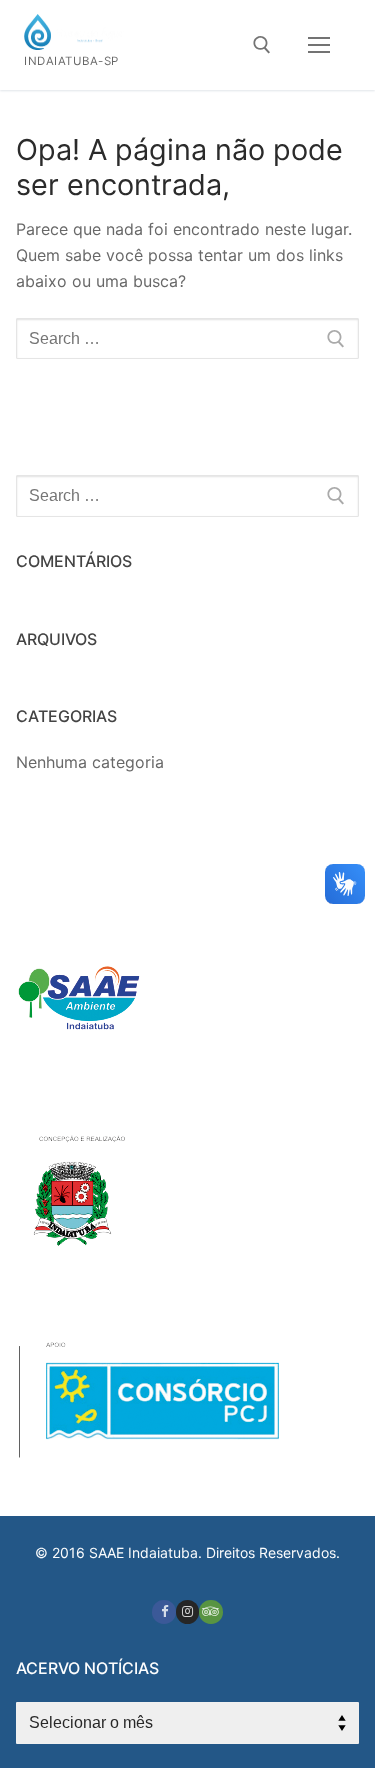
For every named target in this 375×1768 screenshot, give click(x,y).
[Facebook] (163, 1611)
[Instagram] (187, 1611)
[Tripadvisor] (210, 1611)
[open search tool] (262, 45)
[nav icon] (319, 45)
